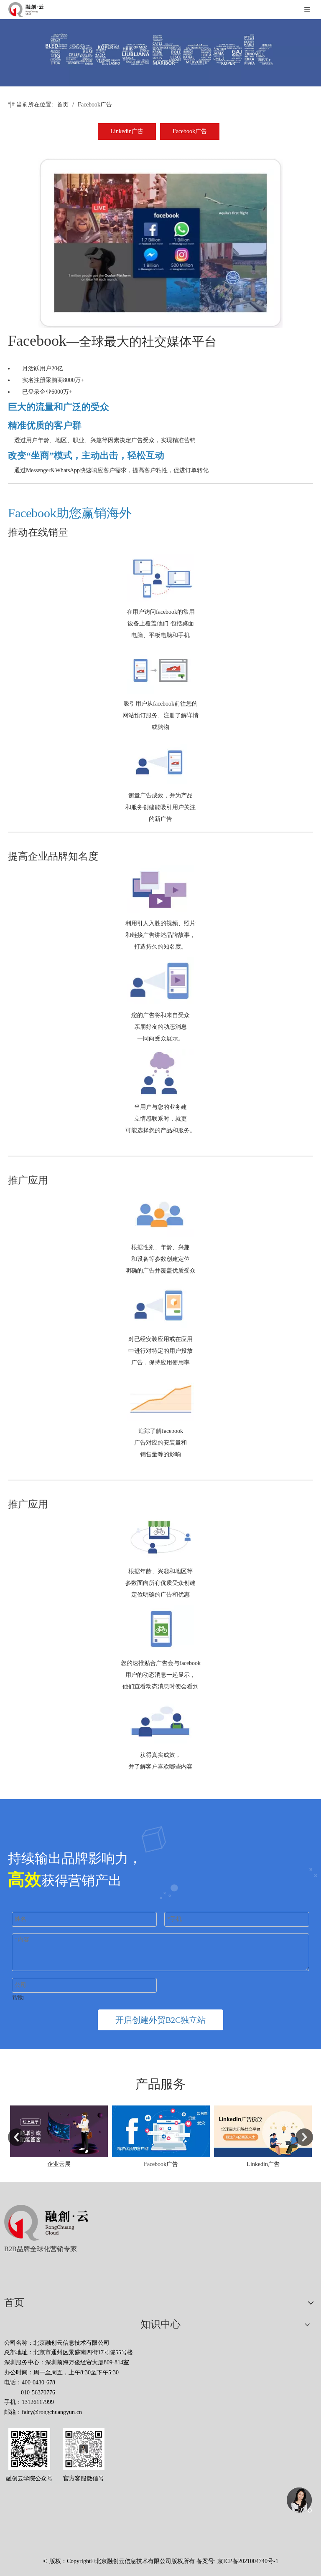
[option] (59, 2138)
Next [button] (304, 2137)
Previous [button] (17, 2137)
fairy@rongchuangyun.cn (52, 2412)
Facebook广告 (190, 131)
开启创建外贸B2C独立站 (160, 2020)
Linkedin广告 (127, 131)
